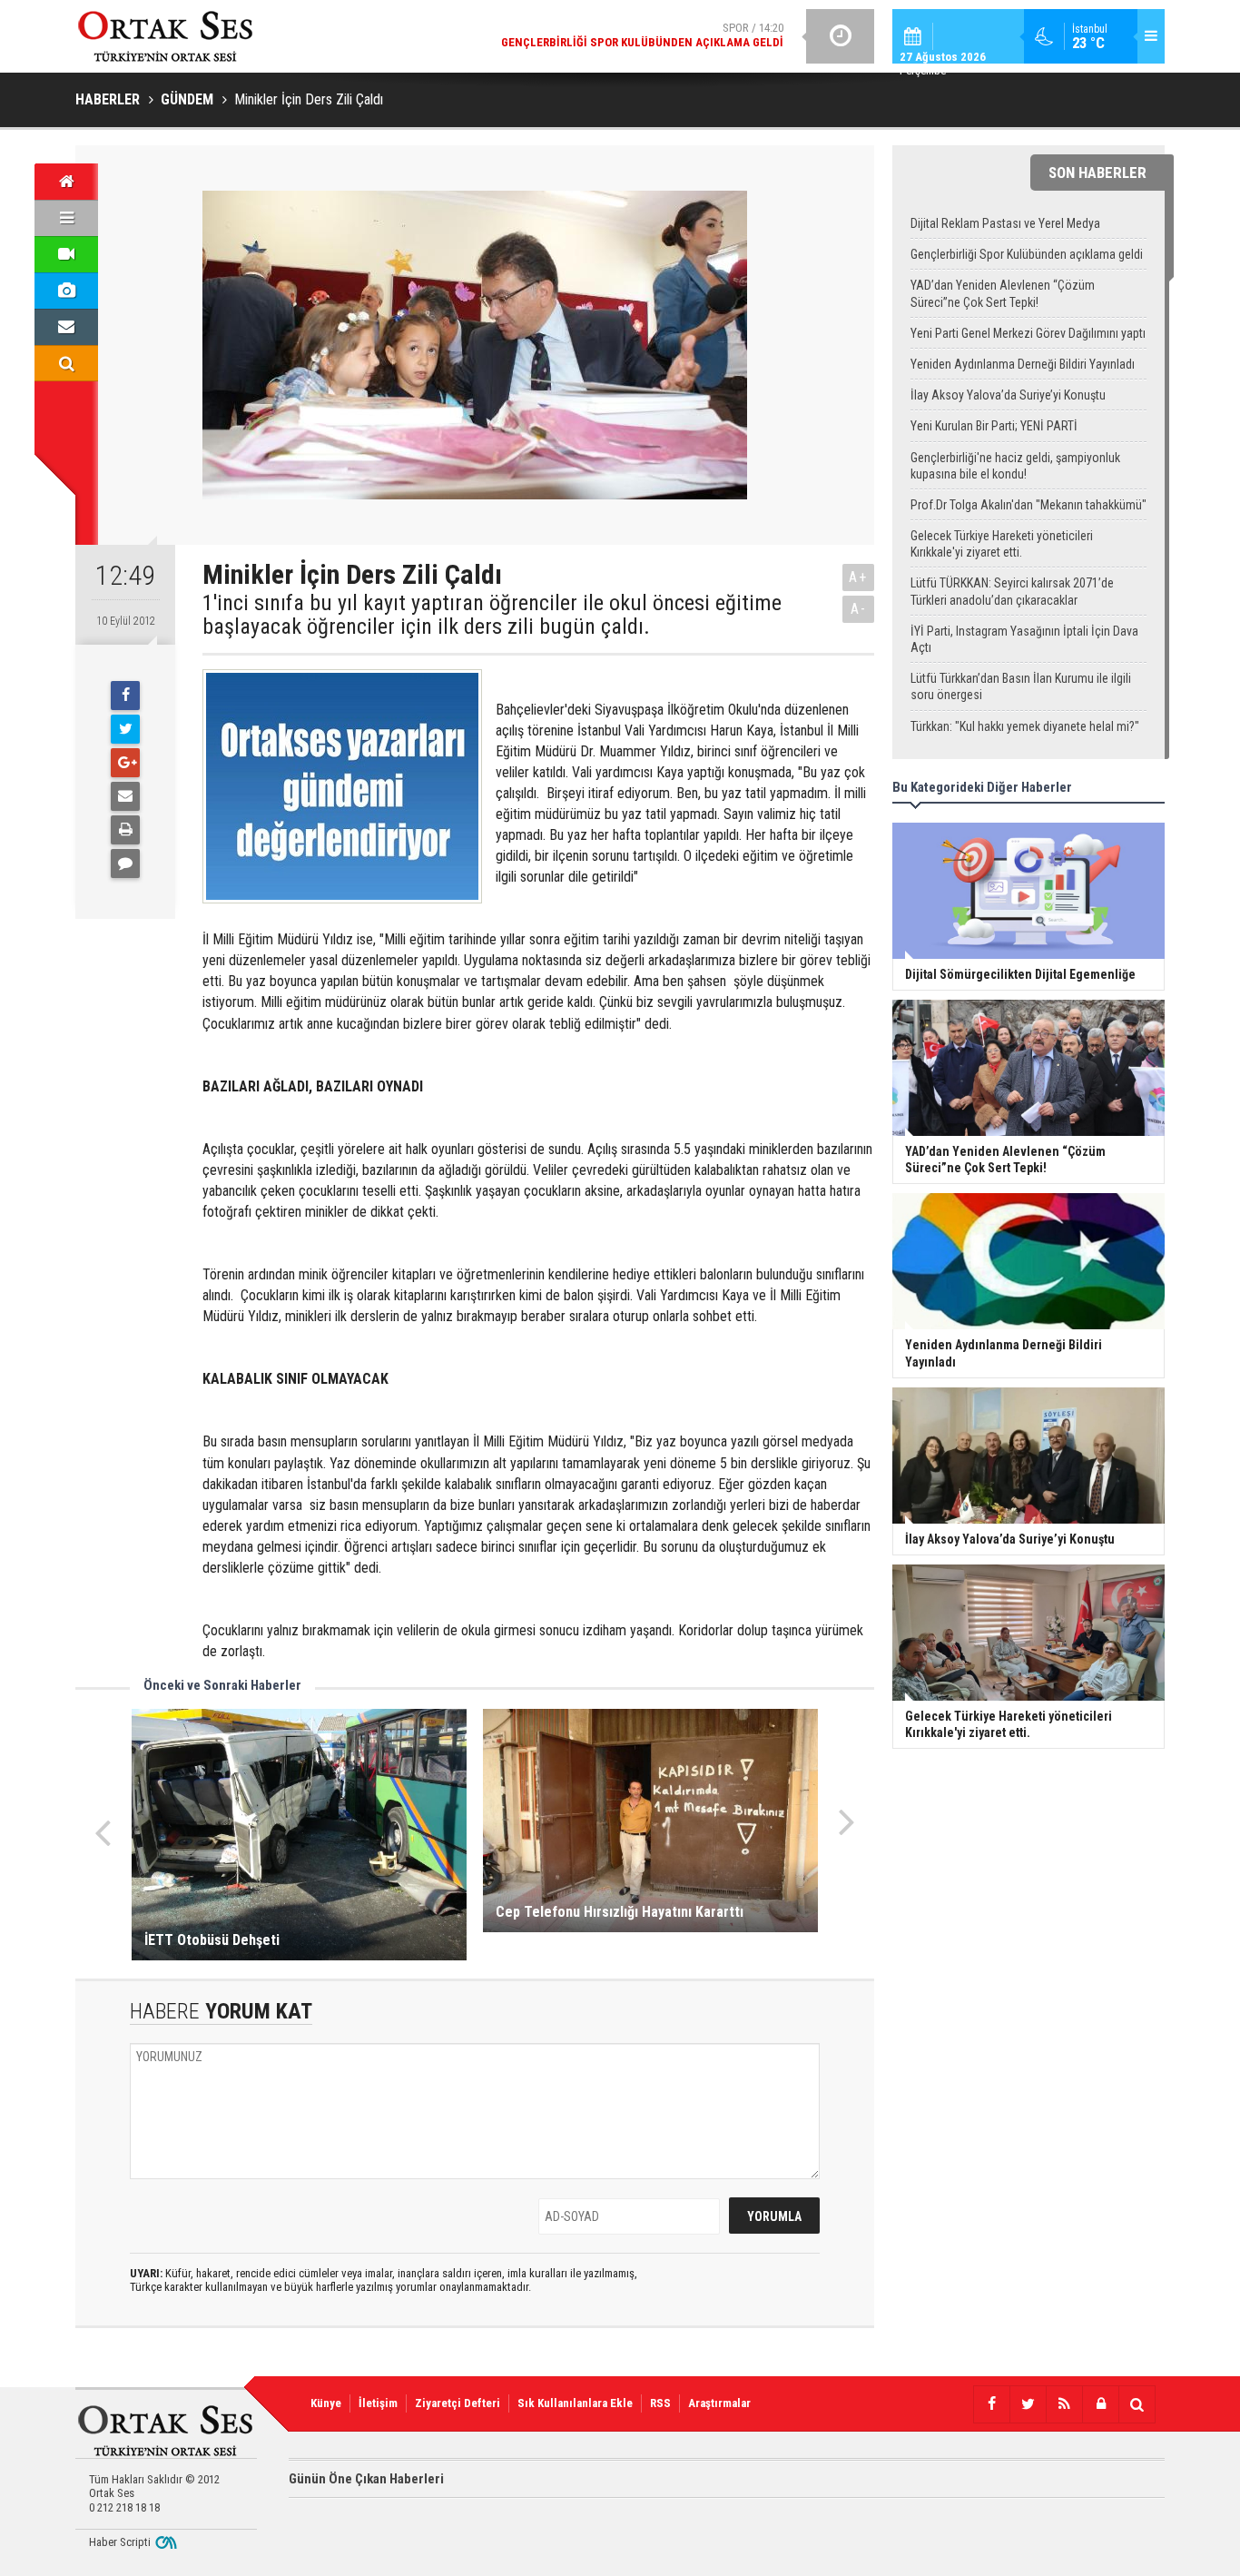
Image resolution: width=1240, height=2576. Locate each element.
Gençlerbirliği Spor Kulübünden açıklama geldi (1027, 254)
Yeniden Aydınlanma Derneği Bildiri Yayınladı (1023, 364)
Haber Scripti (120, 2542)
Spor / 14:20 (642, 35)
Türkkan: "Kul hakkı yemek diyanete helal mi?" (1025, 726)
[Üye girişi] (1100, 2404)
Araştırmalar (719, 2403)
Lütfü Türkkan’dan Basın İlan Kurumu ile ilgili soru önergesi (1021, 686)
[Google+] (125, 763)
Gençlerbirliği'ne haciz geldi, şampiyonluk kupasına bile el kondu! (1015, 466)
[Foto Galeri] (66, 291)
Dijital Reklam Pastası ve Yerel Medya (1005, 223)
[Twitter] (125, 729)
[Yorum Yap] (125, 864)
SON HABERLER (1097, 173)
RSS (660, 2403)
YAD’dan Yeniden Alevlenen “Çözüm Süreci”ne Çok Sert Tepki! (1003, 293)
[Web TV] (66, 254)
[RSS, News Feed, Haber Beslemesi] (1064, 2404)
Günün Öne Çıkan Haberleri (366, 2479)
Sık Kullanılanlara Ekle (575, 2403)
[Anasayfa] (66, 182)
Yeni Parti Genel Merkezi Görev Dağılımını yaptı (1028, 333)
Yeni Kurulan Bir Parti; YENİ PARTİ (994, 426)
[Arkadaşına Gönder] (125, 796)
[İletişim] (66, 327)
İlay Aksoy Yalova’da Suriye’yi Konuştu (1008, 395)
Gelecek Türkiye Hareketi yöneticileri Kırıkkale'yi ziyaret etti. (1002, 544)
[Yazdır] (125, 830)
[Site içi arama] (66, 363)
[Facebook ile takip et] (991, 2404)
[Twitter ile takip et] (1028, 2404)
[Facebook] (125, 696)
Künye (326, 2403)
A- (859, 609)
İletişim (378, 2403)
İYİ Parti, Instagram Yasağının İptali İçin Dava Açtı (1024, 639)
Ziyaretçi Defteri (458, 2403)
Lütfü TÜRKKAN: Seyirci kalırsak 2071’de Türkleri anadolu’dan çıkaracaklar (1012, 591)
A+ (858, 577)
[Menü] (66, 218)
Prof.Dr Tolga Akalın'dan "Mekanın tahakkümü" (1028, 505)
